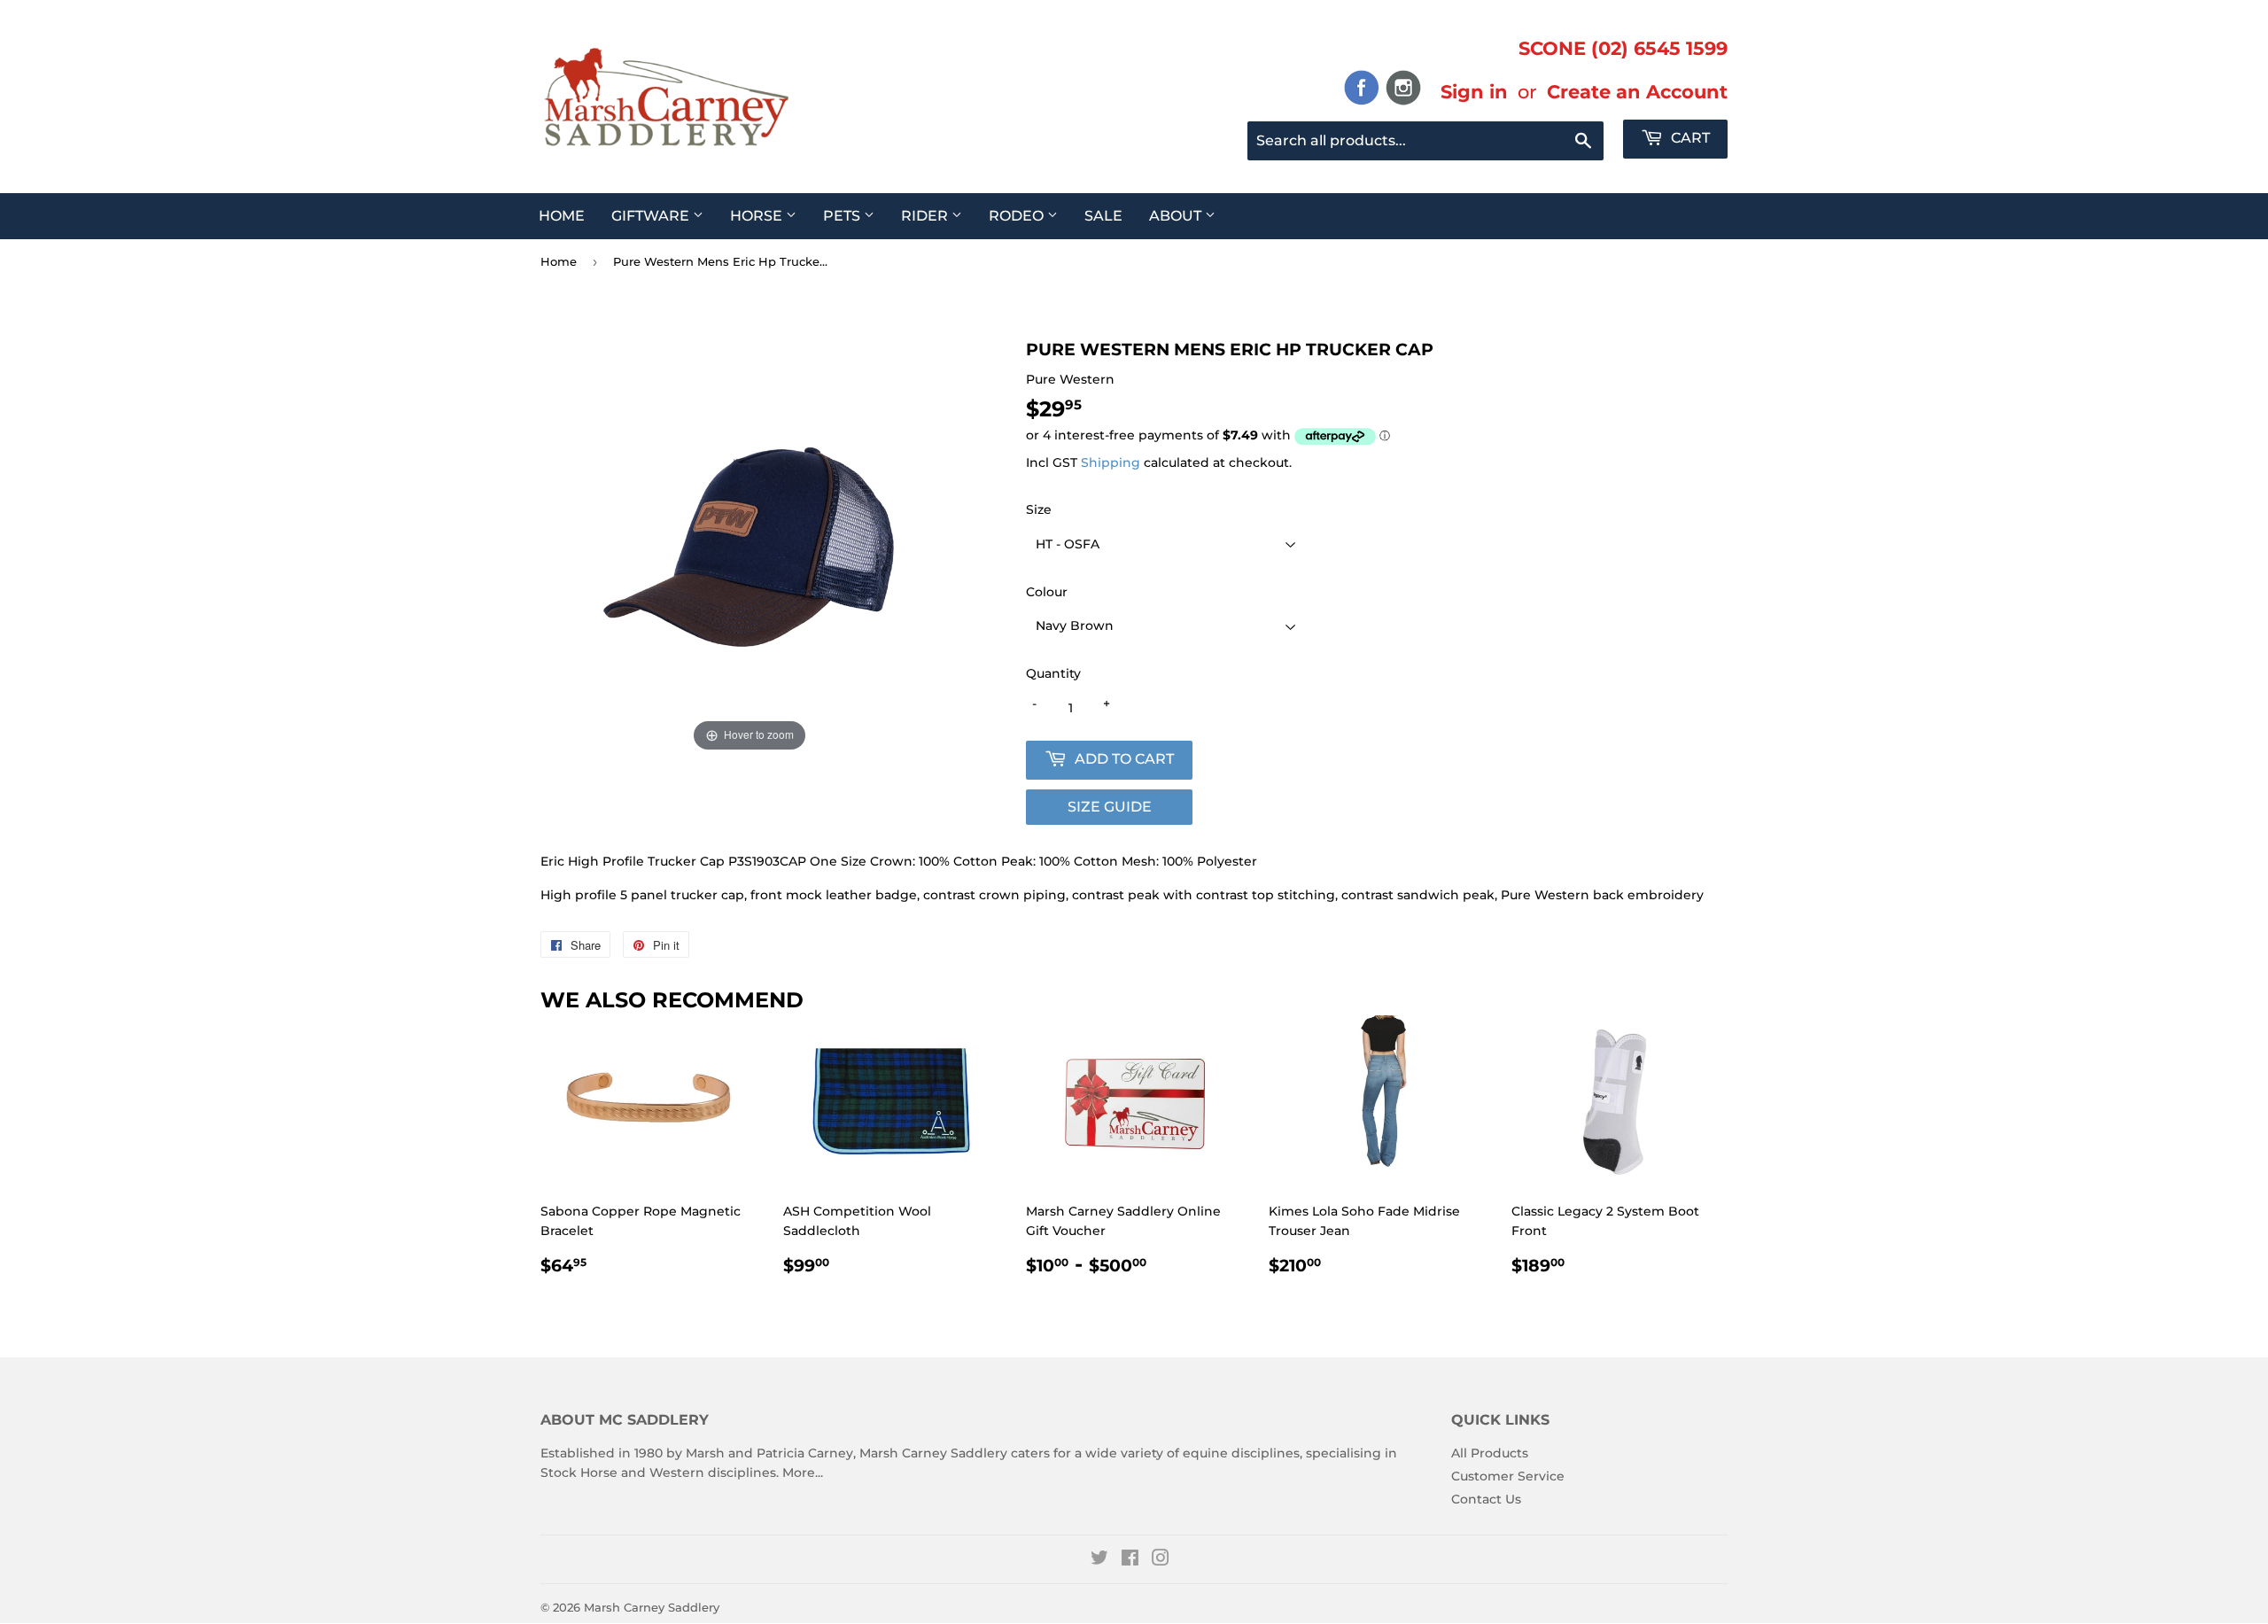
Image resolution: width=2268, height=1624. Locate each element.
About (1177, 216)
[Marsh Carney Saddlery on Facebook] (1130, 1560)
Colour (1047, 592)
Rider (926, 216)
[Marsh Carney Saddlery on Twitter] (1099, 1560)
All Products (1490, 1453)
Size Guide (1110, 807)
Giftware (652, 216)
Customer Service (1508, 1476)
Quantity (1053, 673)
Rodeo (1018, 216)
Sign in (1474, 91)
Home (562, 216)
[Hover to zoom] (750, 547)
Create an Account (1637, 91)
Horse (758, 216)
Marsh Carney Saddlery (652, 1607)
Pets (843, 216)
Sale (1103, 216)
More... (803, 1472)
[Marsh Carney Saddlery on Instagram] (1161, 1560)
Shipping (1111, 462)
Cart (1689, 138)
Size (1039, 509)
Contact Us (1486, 1499)
